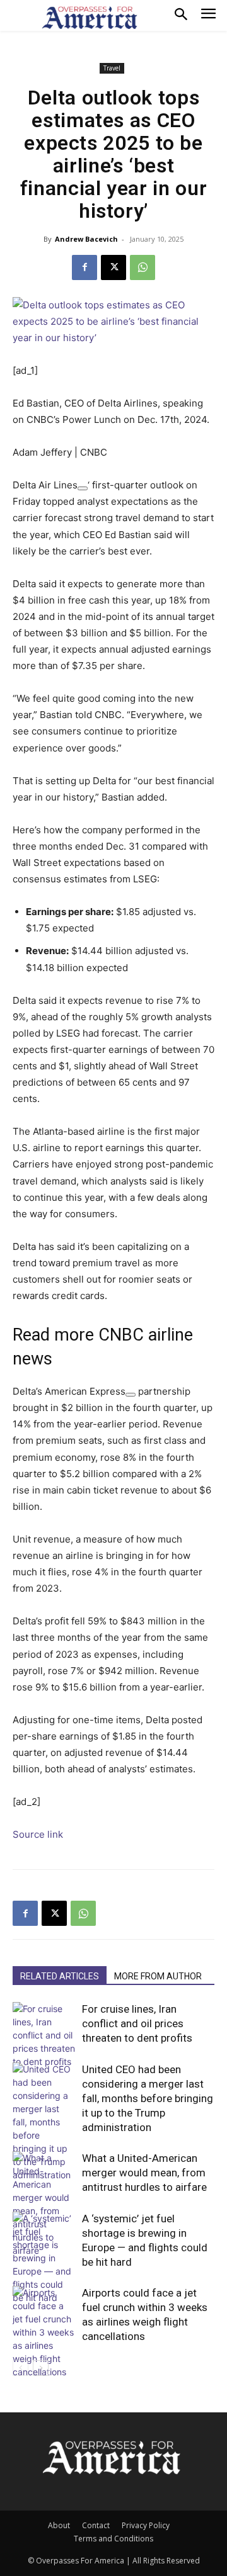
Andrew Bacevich (86, 239)
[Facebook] (84, 267)
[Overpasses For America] (90, 18)
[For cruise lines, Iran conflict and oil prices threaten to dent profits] (44, 2035)
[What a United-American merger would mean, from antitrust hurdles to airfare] (44, 2204)
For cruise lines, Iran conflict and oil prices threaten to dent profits (137, 2023)
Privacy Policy (146, 2525)
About (59, 2525)
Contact (96, 2525)
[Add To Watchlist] (83, 488)
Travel (112, 68)
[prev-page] (20, 2368)
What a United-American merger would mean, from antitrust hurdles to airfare (144, 2173)
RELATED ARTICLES (60, 1976)
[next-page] (41, 2368)
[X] (113, 267)
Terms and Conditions (113, 2539)
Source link (38, 1834)
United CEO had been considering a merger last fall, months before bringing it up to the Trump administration (148, 2098)
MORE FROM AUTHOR (158, 1976)
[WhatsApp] (143, 267)
